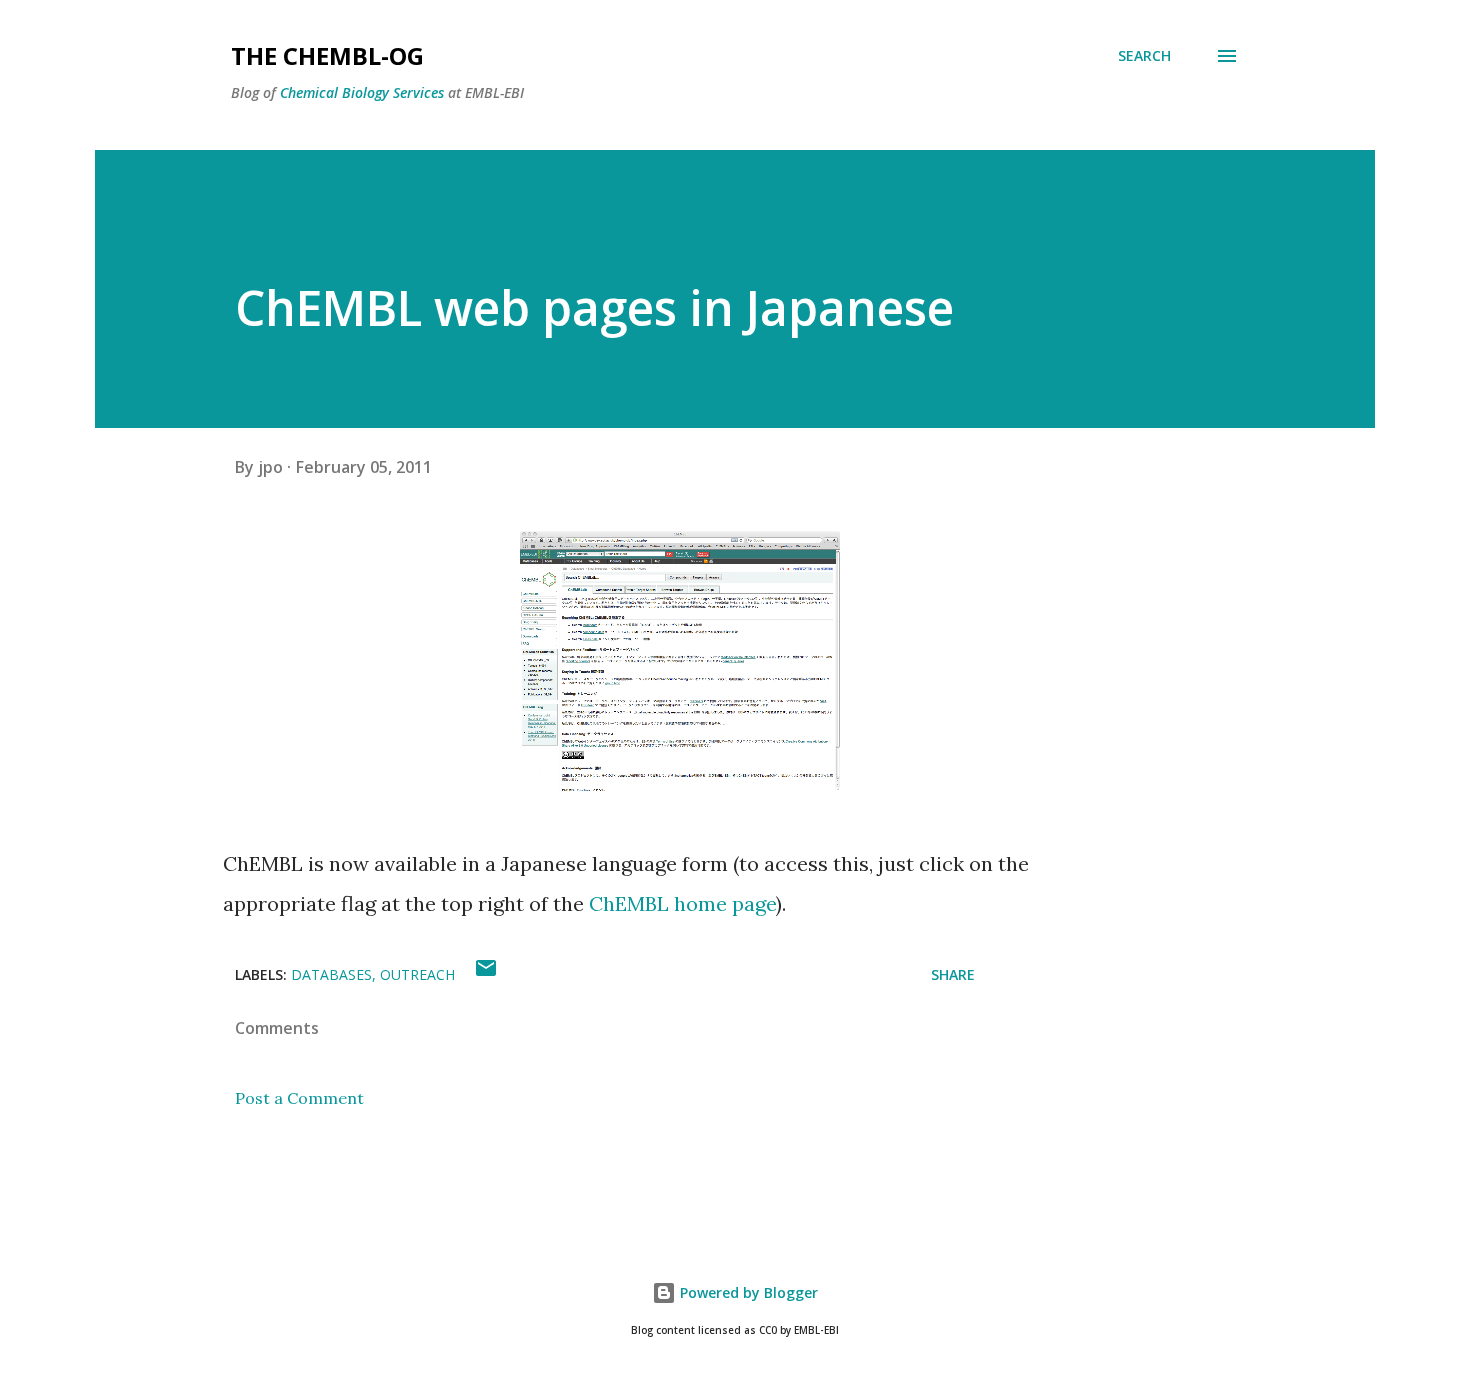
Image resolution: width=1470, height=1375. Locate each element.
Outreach (417, 974)
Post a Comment (299, 1098)
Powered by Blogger (747, 1292)
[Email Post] (486, 974)
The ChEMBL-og (327, 55)
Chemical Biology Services (362, 92)
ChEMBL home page (682, 903)
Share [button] (953, 974)
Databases (331, 974)
